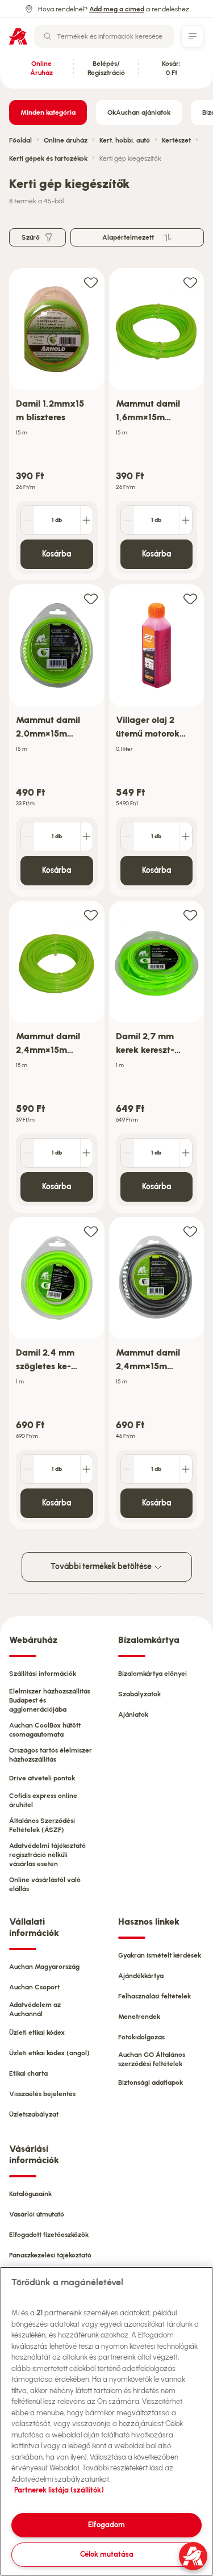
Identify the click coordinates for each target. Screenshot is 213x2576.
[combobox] (104, 36)
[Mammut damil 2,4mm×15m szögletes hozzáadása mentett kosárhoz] (190, 1231)
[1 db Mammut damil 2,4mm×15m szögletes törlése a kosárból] (127, 1469)
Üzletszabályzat (34, 2114)
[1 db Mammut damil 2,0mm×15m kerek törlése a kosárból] (27, 837)
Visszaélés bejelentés (42, 2094)
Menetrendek (139, 2017)
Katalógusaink (30, 2194)
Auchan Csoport (34, 1987)
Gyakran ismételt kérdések (160, 1955)
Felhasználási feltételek (154, 1996)
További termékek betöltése (102, 1567)
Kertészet (176, 140)
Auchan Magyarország (44, 1967)
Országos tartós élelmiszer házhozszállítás (51, 1755)
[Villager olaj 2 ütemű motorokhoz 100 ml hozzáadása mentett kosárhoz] (190, 598)
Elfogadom (106, 2525)
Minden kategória (48, 112)
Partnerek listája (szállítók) (59, 2490)
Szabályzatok (139, 1694)
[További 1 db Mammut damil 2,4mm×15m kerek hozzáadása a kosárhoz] (86, 1153)
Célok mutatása (107, 2554)
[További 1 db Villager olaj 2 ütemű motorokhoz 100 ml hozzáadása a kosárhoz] (186, 837)
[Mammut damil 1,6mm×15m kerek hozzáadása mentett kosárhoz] (190, 282)
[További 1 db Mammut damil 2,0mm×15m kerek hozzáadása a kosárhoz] (86, 837)
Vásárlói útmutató (37, 2214)
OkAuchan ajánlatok (139, 112)
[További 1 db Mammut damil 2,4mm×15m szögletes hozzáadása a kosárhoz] (186, 1469)
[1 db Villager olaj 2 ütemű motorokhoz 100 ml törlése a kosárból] (127, 837)
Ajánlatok (133, 1714)
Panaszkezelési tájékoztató (50, 2255)
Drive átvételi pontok (42, 1778)
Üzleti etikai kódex (37, 2033)
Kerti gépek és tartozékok (48, 158)
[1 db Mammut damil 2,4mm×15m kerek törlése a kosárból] (27, 1153)
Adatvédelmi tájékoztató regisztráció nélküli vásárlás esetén (47, 1855)
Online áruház (66, 140)
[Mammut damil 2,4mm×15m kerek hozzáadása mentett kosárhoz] (91, 915)
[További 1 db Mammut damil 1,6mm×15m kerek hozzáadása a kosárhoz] (186, 520)
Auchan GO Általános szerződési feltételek (152, 2059)
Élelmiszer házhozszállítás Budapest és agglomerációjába (50, 1700)
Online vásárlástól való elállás (45, 1884)
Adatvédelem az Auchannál (35, 2009)
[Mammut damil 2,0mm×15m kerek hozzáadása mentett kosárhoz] (91, 598)
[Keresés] (48, 36)
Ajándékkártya (141, 1976)
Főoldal (20, 140)
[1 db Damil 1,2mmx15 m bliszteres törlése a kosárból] (27, 520)
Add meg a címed (117, 9)
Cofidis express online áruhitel (43, 1800)
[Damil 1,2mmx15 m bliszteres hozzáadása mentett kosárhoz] (91, 282)
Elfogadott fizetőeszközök (49, 2235)
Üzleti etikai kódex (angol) (49, 2053)
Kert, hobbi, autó (125, 140)
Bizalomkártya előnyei (153, 1674)
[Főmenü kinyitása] (193, 36)
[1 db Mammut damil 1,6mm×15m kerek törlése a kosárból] (127, 520)
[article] (57, 425)
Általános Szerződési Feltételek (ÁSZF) (42, 1825)
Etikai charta (28, 2073)
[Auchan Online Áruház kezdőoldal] (18, 36)
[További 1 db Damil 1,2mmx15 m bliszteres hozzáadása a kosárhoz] (86, 520)
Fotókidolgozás (141, 2037)
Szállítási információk (43, 1674)
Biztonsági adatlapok (151, 2082)
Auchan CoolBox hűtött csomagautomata (45, 1730)
